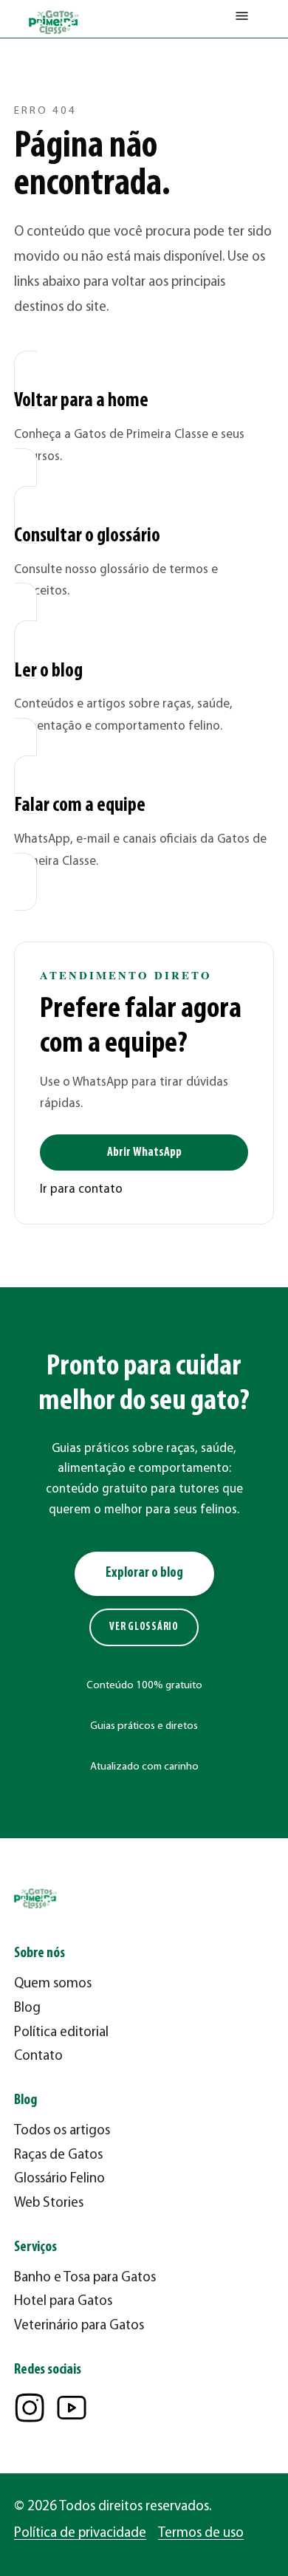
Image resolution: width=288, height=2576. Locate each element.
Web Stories (49, 2203)
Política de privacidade (80, 2534)
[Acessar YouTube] (72, 2408)
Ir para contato (81, 1189)
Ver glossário (144, 1627)
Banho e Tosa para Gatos (85, 2278)
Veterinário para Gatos (79, 2326)
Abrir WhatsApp (144, 1152)
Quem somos (53, 1984)
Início (26, 71)
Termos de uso (201, 2534)
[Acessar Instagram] (30, 2408)
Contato (38, 2056)
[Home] (55, 22)
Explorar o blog (144, 1573)
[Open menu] (242, 19)
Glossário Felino (59, 2179)
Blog (27, 2008)
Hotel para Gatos (63, 2302)
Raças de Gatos (58, 2155)
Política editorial (61, 2033)
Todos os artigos (62, 2131)
